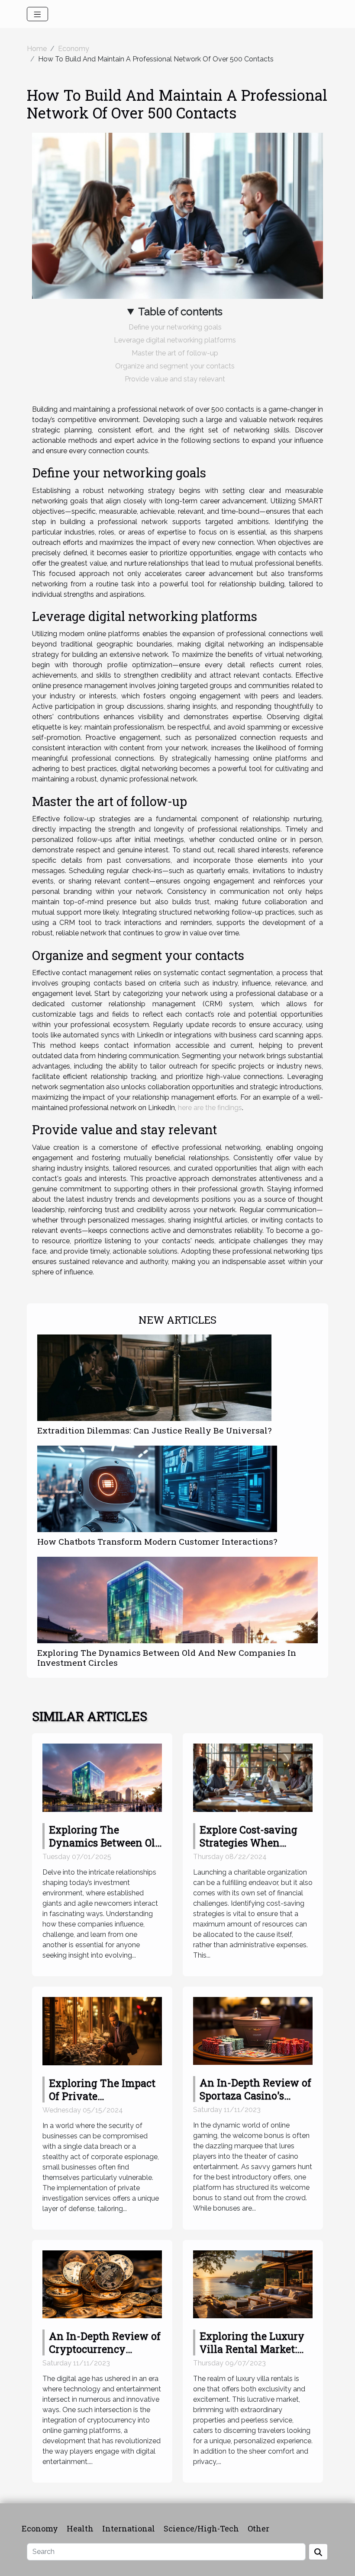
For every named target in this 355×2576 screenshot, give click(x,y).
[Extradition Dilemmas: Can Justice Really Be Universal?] (154, 1378)
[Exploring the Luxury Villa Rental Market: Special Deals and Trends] (253, 2284)
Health (80, 2528)
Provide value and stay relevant (175, 379)
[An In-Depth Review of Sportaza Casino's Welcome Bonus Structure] (253, 2030)
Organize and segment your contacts (175, 366)
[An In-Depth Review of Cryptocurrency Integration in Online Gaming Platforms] (102, 2284)
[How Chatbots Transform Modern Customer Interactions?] (157, 1489)
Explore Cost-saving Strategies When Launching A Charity (251, 1843)
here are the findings (210, 1108)
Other (258, 2528)
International (129, 2528)
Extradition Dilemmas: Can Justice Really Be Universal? (154, 1430)
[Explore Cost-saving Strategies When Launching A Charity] (253, 1777)
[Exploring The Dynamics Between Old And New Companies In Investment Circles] (177, 1600)
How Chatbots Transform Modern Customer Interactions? (157, 1541)
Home (37, 49)
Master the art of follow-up (175, 353)
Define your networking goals (175, 327)
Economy (74, 49)
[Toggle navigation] (37, 14)
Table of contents (180, 312)
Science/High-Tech (201, 2528)
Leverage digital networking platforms (175, 340)
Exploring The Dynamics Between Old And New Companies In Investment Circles (167, 1658)
